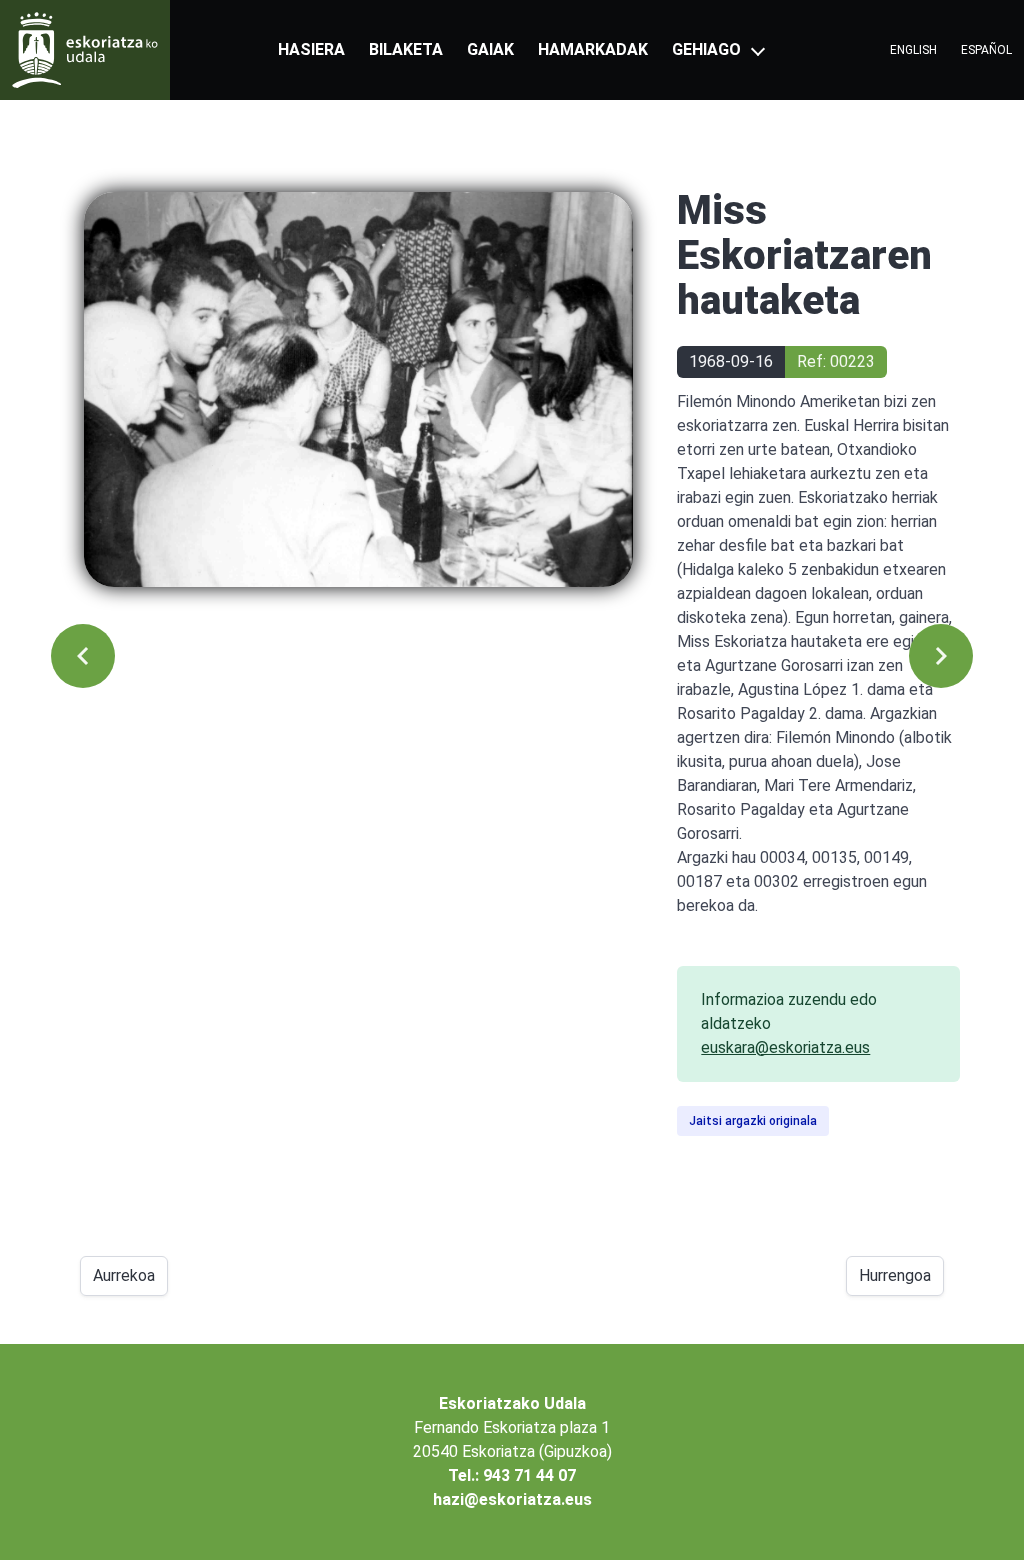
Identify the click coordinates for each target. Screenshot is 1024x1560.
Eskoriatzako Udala (512, 1403)
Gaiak (490, 49)
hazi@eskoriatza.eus (512, 1499)
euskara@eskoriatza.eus (785, 1047)
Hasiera (311, 49)
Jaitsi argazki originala (753, 1121)
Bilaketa (406, 49)
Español (986, 50)
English (913, 50)
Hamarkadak (593, 49)
